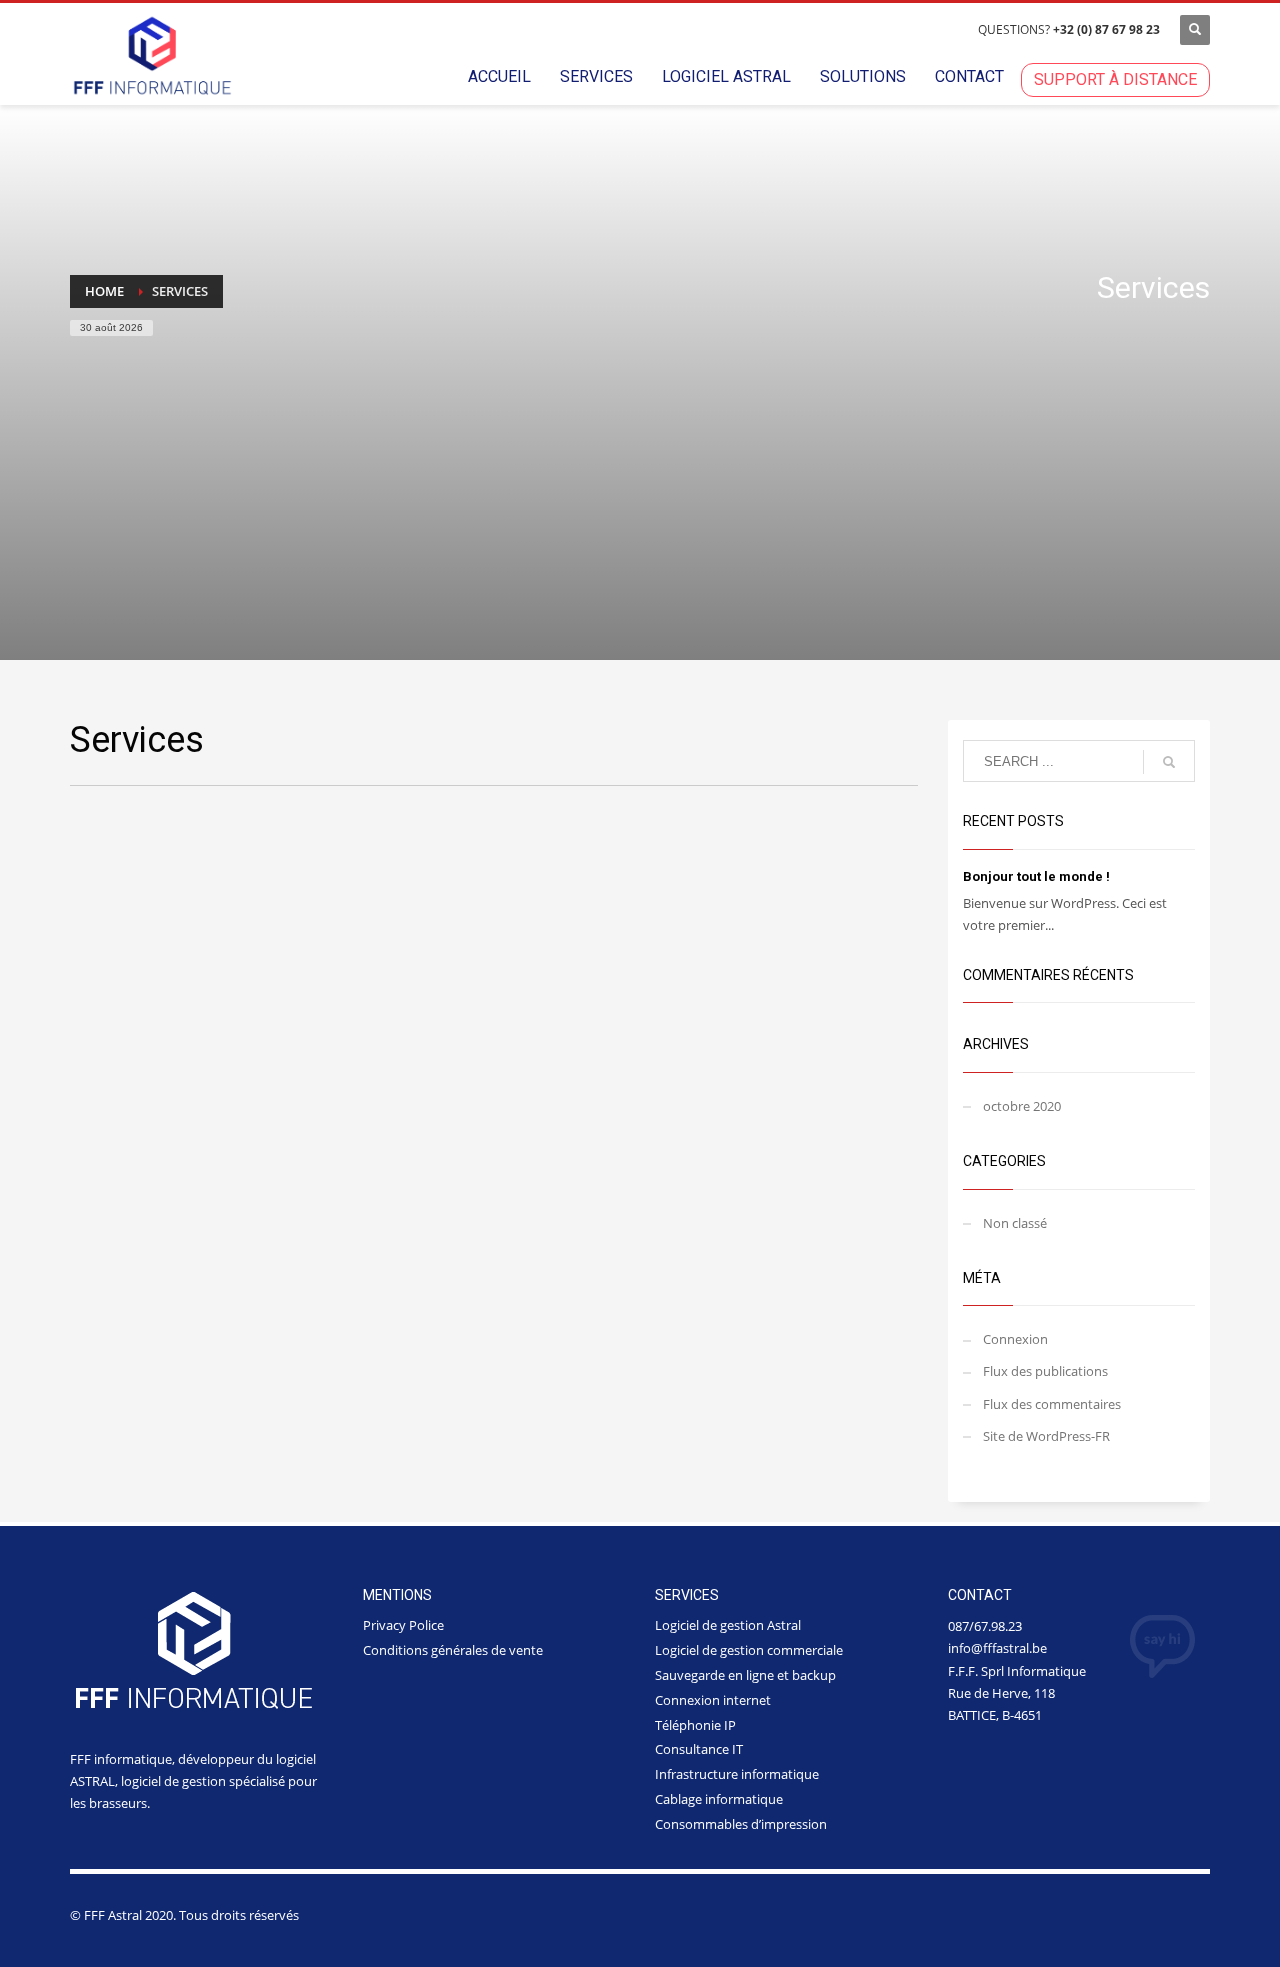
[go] (1169, 762)
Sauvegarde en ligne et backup (745, 1675)
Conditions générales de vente (453, 1650)
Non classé (1015, 1223)
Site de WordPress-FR (1046, 1436)
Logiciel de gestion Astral (728, 1625)
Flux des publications (1045, 1371)
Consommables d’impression (741, 1824)
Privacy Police (403, 1625)
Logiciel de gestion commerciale (749, 1650)
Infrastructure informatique (737, 1774)
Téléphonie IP (695, 1725)
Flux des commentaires (1052, 1404)
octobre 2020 (1022, 1106)
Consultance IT (699, 1749)
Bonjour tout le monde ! (1036, 876)
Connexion (1015, 1339)
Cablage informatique (719, 1799)
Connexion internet (713, 1700)
